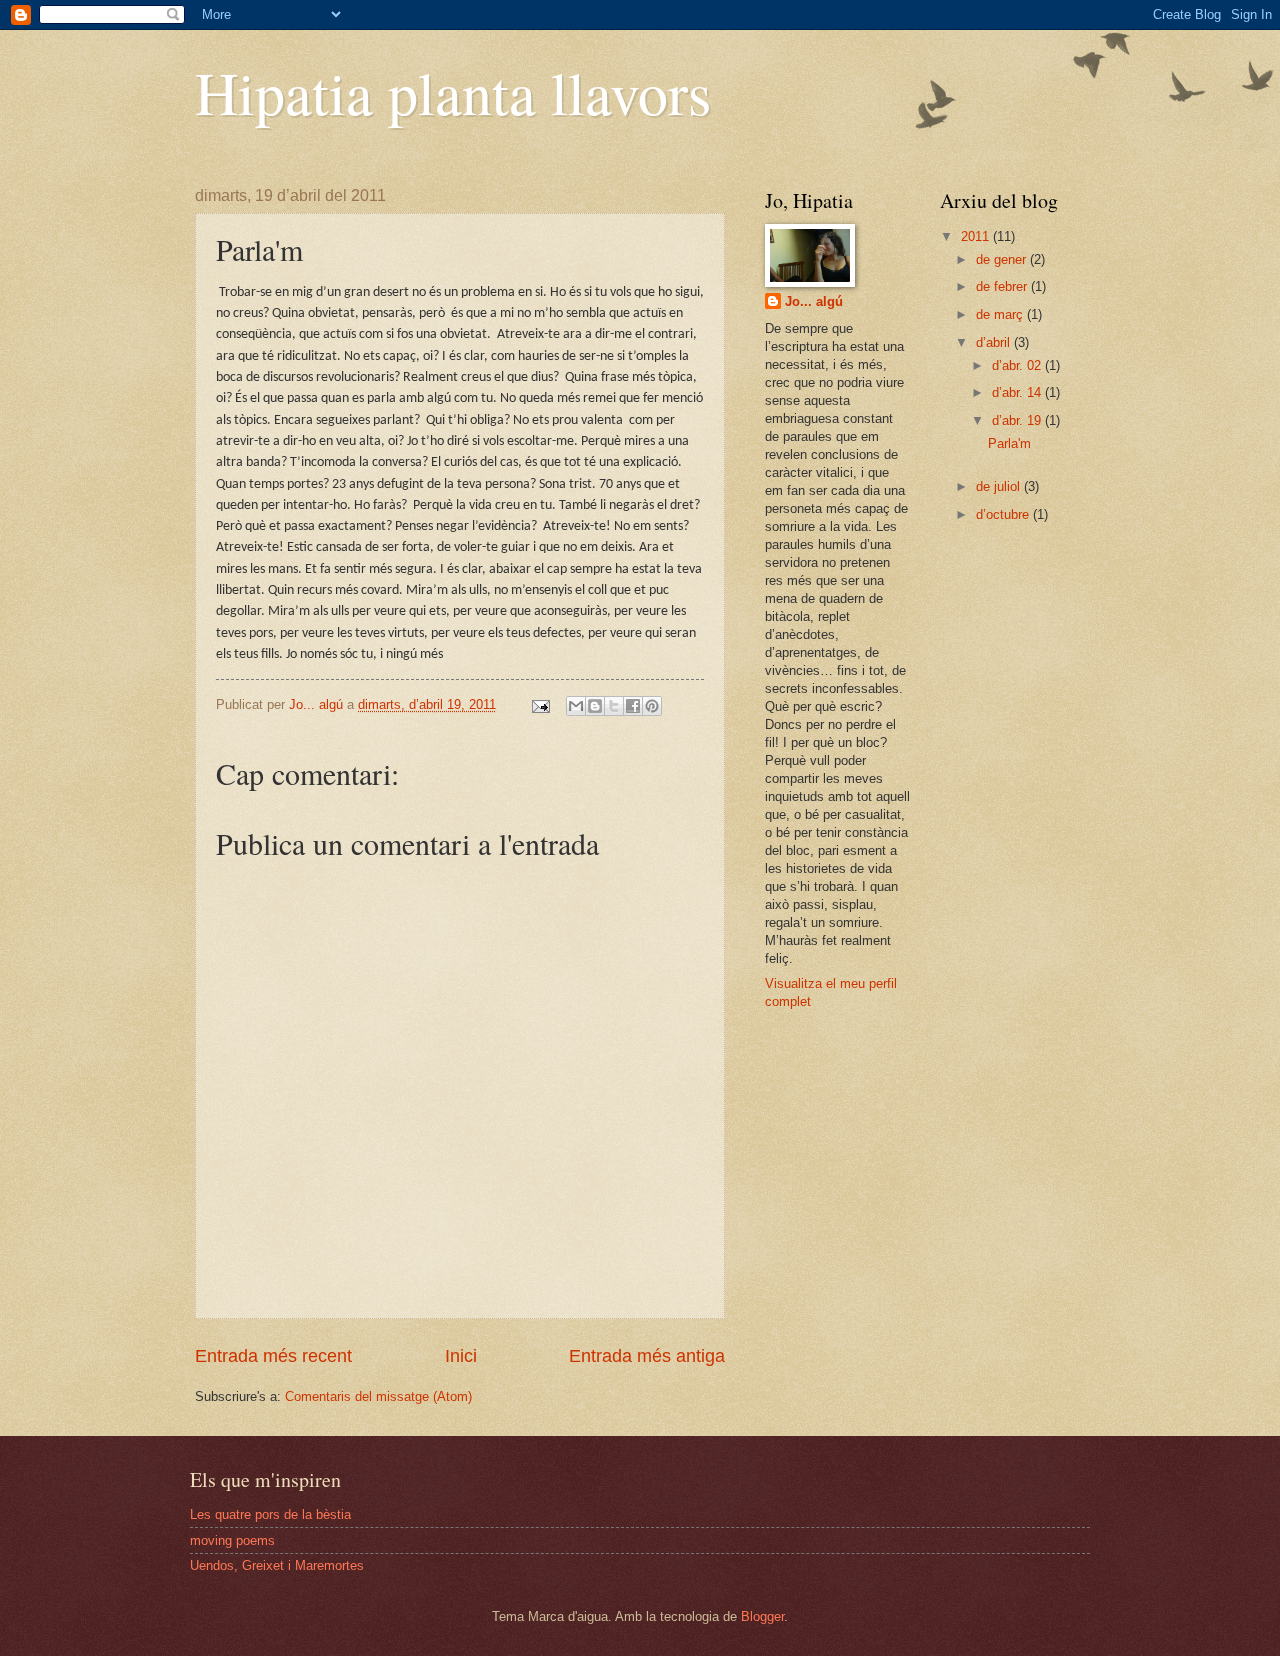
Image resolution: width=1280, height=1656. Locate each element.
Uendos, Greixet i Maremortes (277, 1565)
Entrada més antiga (647, 1356)
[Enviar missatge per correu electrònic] (540, 704)
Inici (461, 1356)
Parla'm (1009, 443)
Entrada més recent (273, 1356)
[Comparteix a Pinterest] (652, 706)
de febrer (1003, 286)
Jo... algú (814, 301)
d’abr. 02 (1018, 365)
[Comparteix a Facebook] (633, 706)
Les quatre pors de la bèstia (270, 1514)
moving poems (232, 1540)
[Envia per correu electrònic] (576, 706)
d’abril (995, 342)
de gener (1003, 259)
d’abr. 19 (1018, 420)
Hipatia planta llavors (453, 92)
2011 (977, 236)
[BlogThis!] (595, 706)
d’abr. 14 (1018, 392)
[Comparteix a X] (614, 706)
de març (1001, 314)
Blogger (762, 1616)
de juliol (1000, 486)
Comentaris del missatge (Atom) (378, 1396)
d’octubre (1004, 514)
